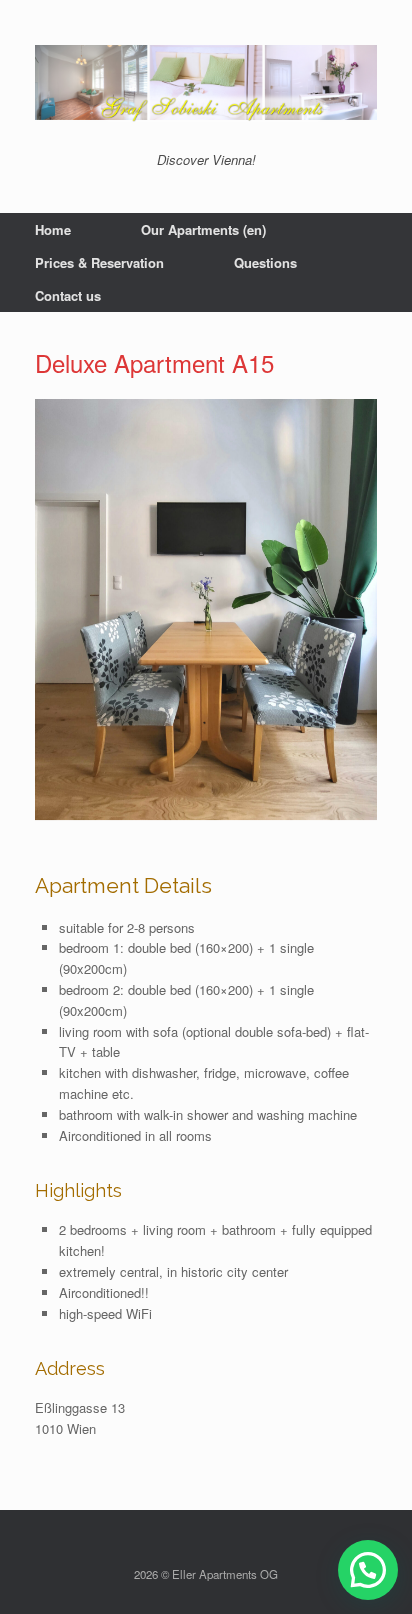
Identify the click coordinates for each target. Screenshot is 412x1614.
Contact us (68, 295)
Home (53, 229)
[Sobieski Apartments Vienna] (206, 83)
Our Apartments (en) (203, 229)
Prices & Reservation (99, 262)
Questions (265, 262)
